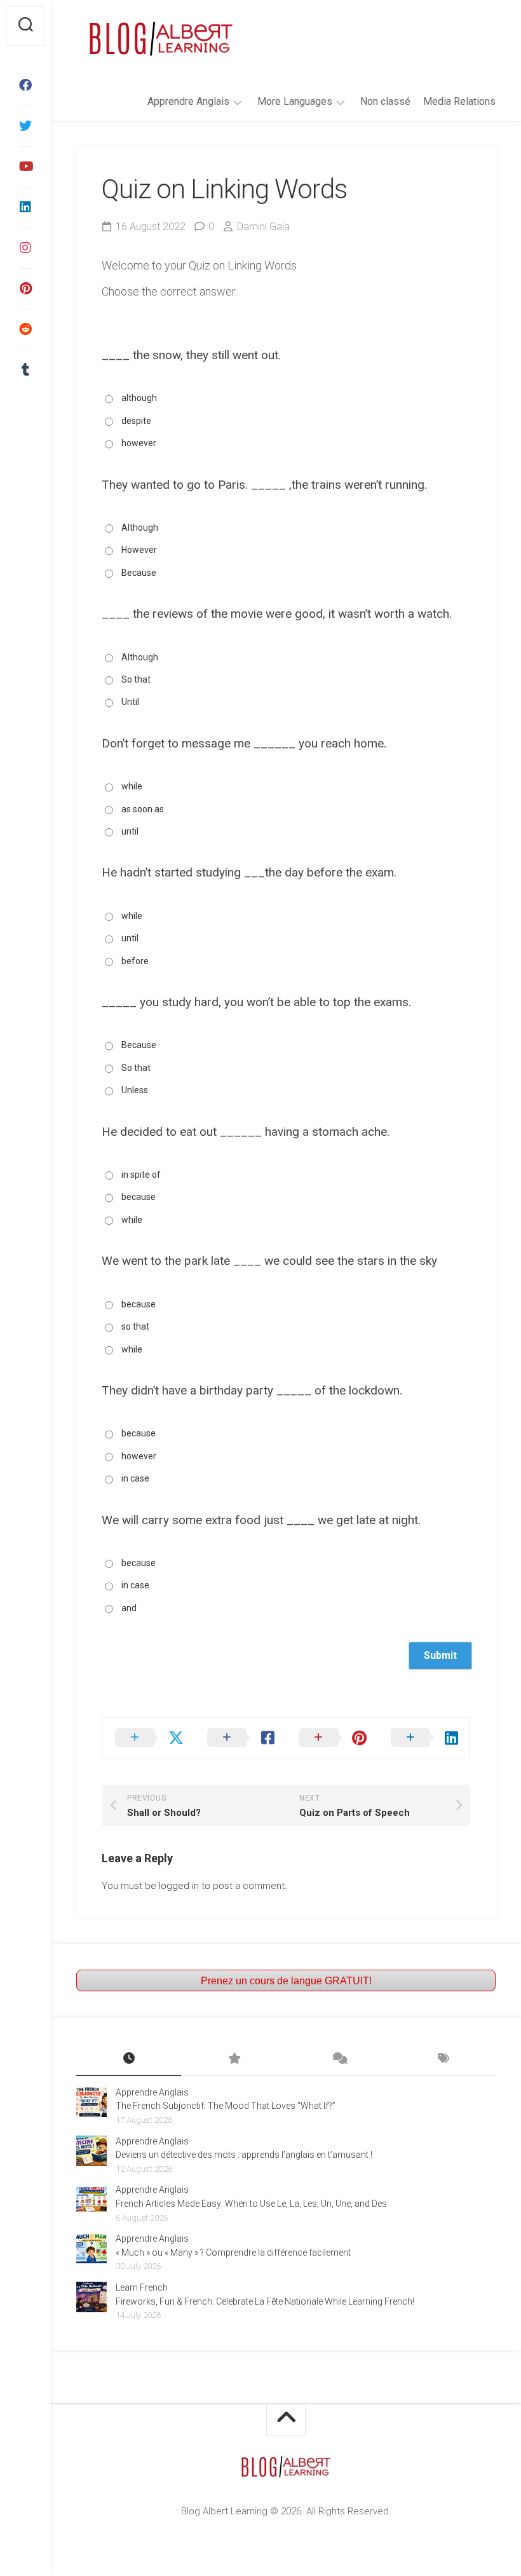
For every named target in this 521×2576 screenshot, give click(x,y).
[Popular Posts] (233, 2059)
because (139, 1197)
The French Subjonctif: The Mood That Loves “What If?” (226, 2106)
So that (136, 679)
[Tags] (443, 2059)
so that (135, 1326)
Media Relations (459, 101)
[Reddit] (25, 329)
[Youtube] (25, 167)
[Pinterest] (25, 289)
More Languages (295, 101)
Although (140, 528)
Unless (135, 1090)
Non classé (385, 101)
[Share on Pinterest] (332, 1738)
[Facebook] (25, 85)
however (139, 443)
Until (130, 702)
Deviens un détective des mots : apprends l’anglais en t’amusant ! (244, 2155)
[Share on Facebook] (240, 1738)
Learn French (142, 2287)
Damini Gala (263, 227)
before (135, 961)
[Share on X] (148, 1738)
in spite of (141, 1175)
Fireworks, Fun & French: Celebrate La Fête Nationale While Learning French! (265, 2301)
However (139, 550)
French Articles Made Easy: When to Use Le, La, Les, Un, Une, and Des (251, 2204)
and (129, 1608)
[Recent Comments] (338, 2059)
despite (136, 421)
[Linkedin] (25, 207)
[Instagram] (25, 248)
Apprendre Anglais (188, 101)
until (130, 831)
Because (139, 573)
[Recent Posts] (129, 2059)
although (139, 398)
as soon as (143, 809)
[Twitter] (25, 126)
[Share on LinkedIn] (424, 1738)
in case (135, 1478)
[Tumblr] (25, 370)
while (132, 786)
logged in (179, 1886)
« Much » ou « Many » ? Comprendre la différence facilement (233, 2252)
